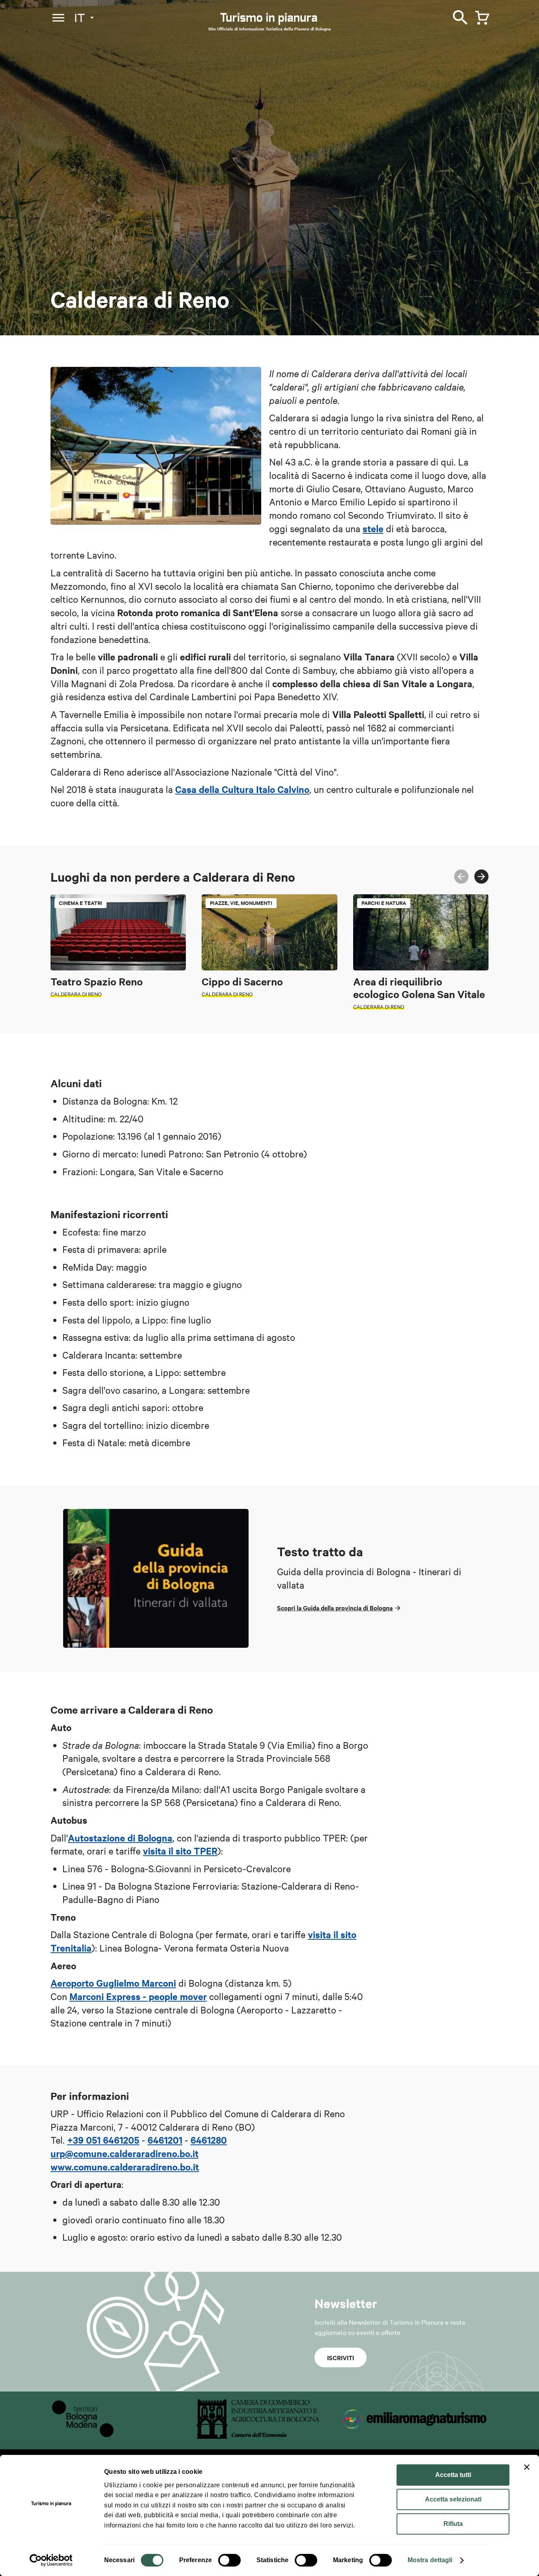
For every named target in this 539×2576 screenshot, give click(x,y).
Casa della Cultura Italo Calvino (242, 789)
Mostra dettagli (430, 2560)
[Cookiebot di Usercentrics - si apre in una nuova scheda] (51, 2560)
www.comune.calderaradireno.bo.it (125, 2167)
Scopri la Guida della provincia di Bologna (335, 1608)
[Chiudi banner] (527, 2467)
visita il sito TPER (180, 1851)
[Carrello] (480, 16)
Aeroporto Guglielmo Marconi (113, 1983)
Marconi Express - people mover (138, 1996)
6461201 (165, 2140)
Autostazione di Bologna (120, 1838)
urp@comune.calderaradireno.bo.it (124, 2153)
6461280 (209, 2140)
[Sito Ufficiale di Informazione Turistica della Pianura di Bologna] (276, 20)
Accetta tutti (453, 2475)
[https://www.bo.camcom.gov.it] (258, 2436)
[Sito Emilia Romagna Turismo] (415, 2436)
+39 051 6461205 (103, 2140)
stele (373, 528)
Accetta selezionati (453, 2499)
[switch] (229, 2560)
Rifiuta (453, 2524)
